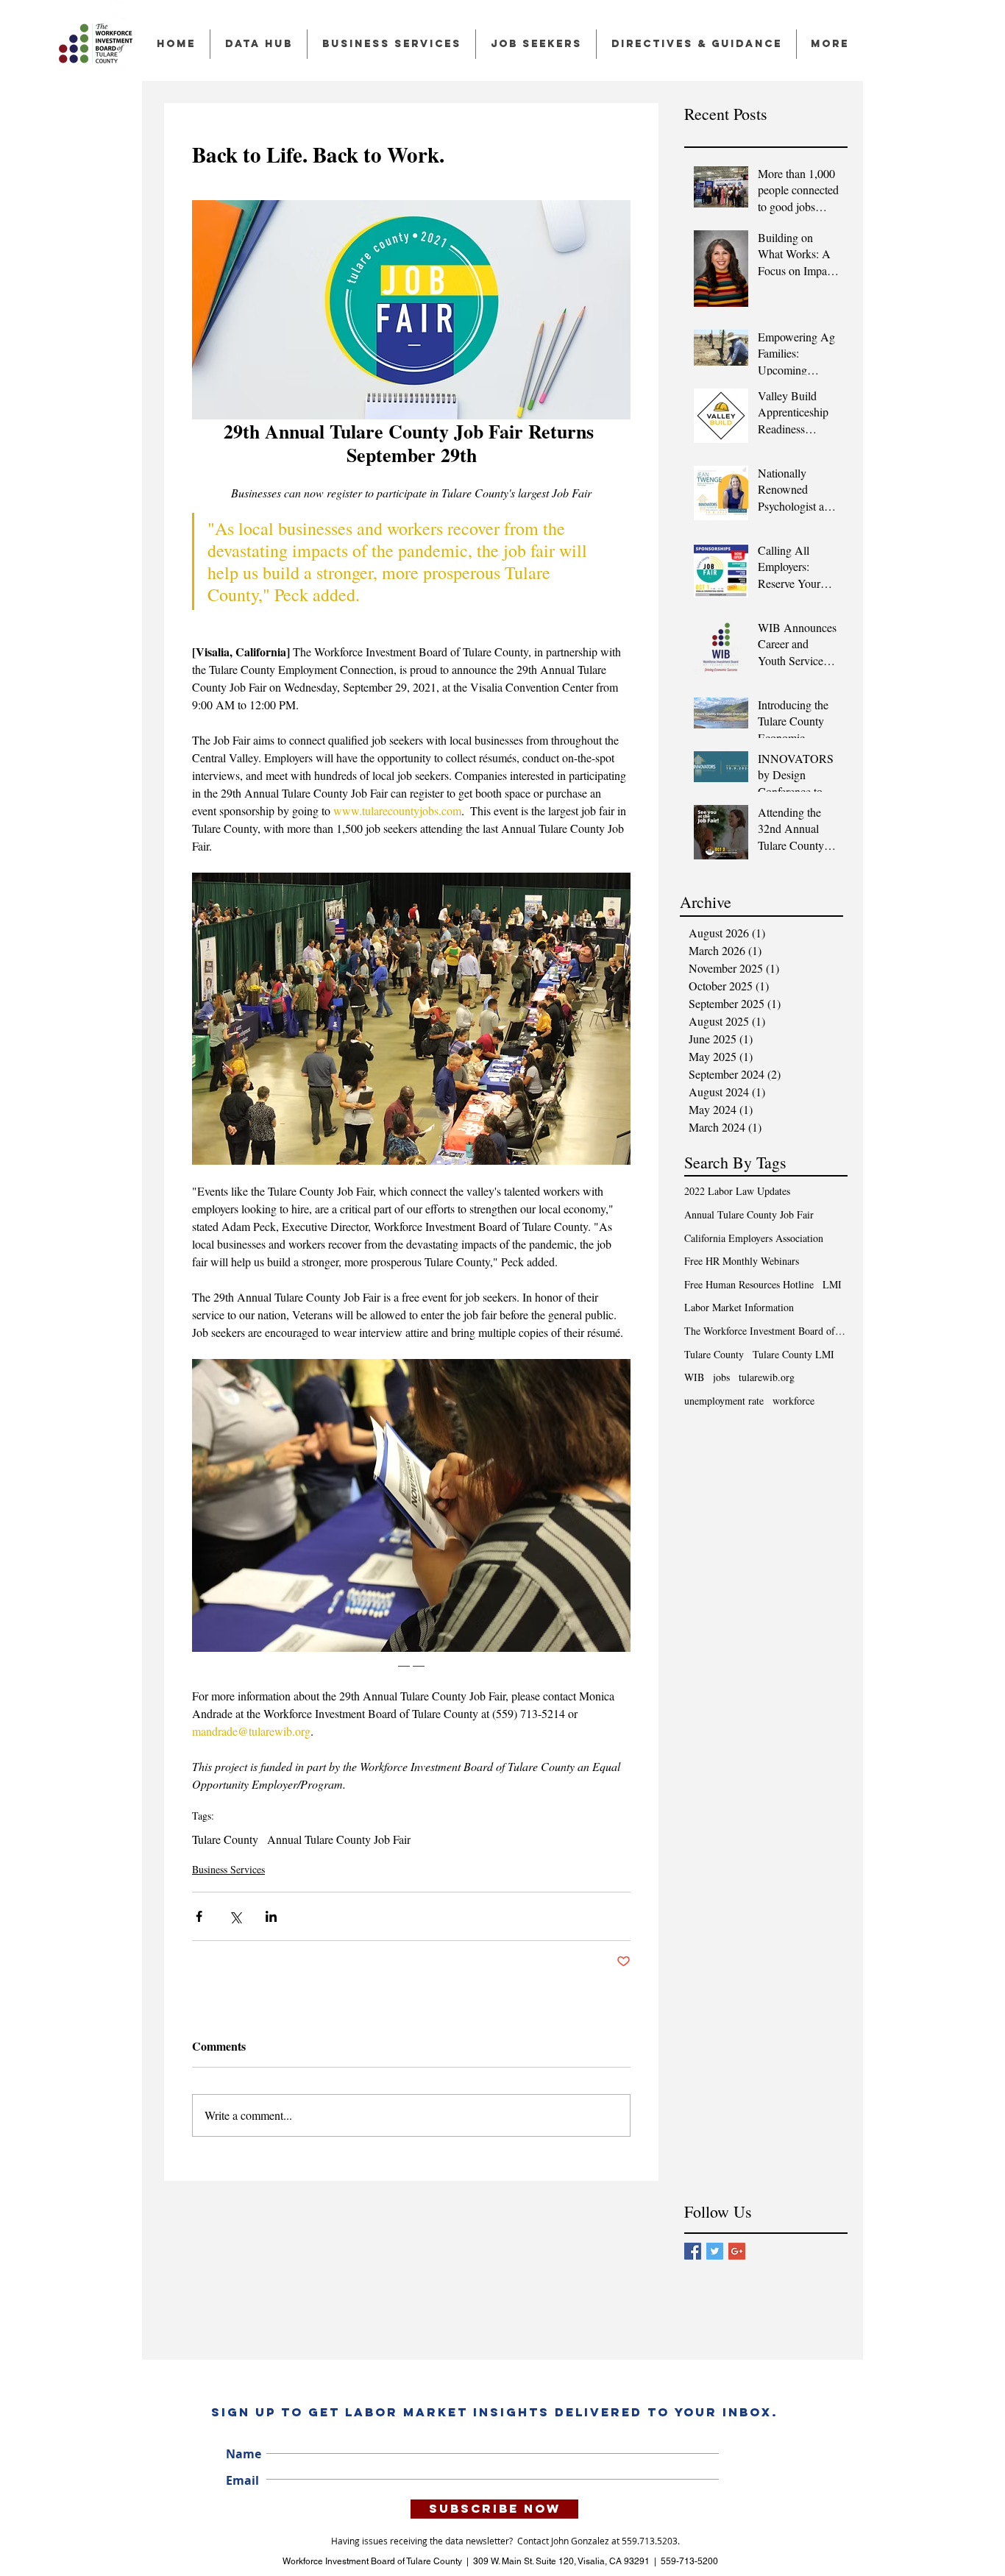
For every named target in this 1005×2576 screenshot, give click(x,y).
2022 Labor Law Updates (737, 1191)
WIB (694, 1377)
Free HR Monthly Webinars (742, 1261)
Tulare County (225, 1839)
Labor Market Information (739, 1307)
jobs (721, 1377)
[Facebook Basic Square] (693, 2251)
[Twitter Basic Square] (715, 2251)
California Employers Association (754, 1238)
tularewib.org (767, 1377)
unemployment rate (724, 1401)
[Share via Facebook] (199, 1916)
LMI (832, 1284)
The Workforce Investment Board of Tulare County (766, 1331)
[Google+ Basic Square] (737, 2251)
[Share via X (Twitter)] (235, 1916)
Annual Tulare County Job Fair (339, 1839)
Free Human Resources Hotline (749, 1284)
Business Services (228, 1869)
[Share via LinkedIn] (271, 1916)
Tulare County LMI (793, 1354)
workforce (793, 1401)
